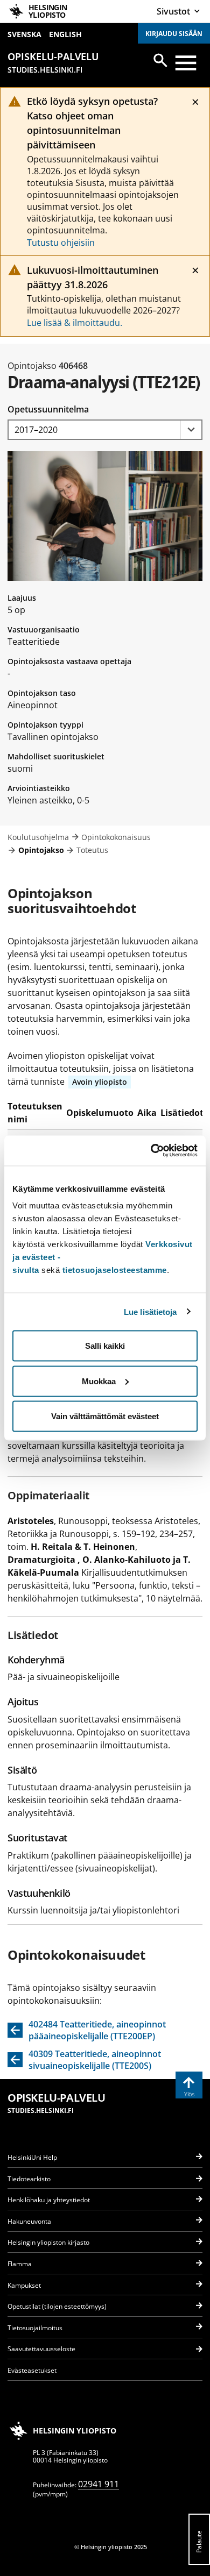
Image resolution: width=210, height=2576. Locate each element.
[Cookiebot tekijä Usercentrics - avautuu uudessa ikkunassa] (151, 1151)
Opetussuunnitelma (48, 409)
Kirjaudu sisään (174, 34)
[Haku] (160, 60)
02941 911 (99, 2484)
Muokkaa (99, 1381)
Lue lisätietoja (150, 1311)
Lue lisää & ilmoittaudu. (75, 323)
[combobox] (105, 430)
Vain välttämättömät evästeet (105, 1416)
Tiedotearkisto (29, 2179)
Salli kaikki (105, 1346)
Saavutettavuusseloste (41, 2349)
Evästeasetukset (32, 2370)
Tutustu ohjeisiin (61, 243)
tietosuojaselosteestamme (115, 1270)
